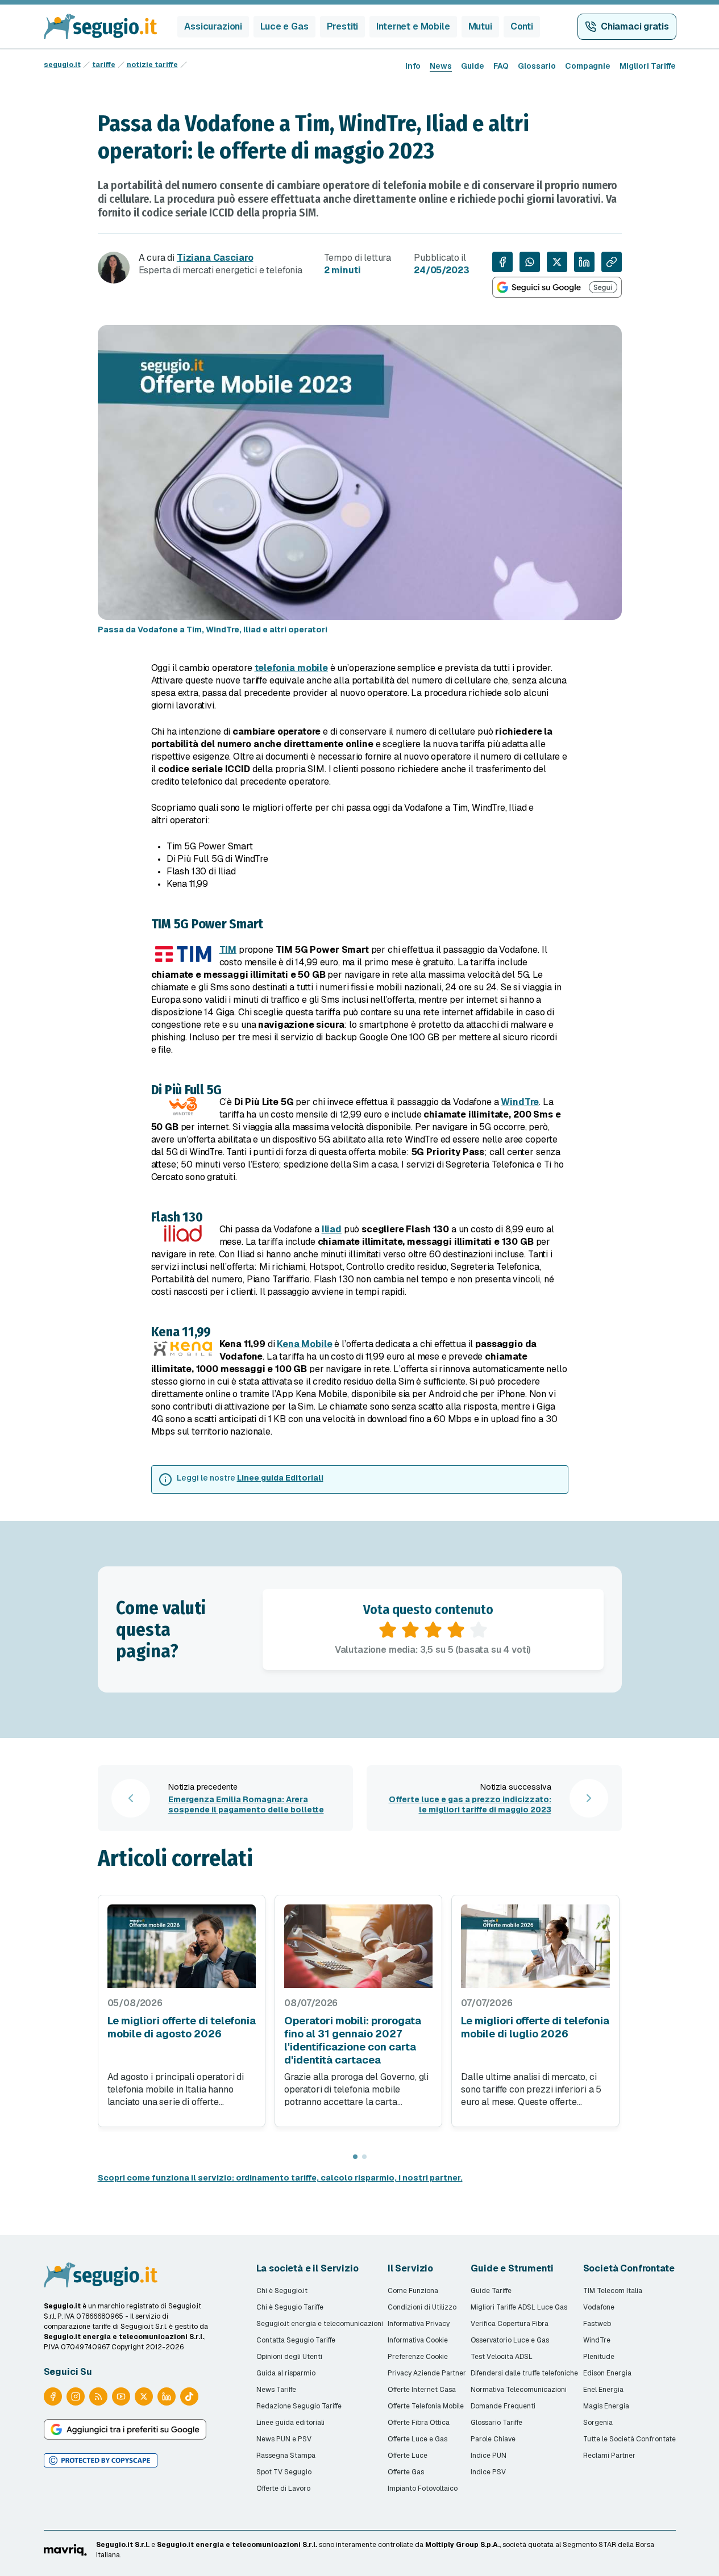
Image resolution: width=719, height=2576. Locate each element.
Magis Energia (606, 2406)
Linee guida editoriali (290, 2423)
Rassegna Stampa (286, 2456)
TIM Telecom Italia (613, 2291)
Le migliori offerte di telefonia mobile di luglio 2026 (535, 2027)
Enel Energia (603, 2390)
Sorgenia (598, 2423)
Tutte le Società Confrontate (629, 2439)
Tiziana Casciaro (215, 258)
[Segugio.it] (101, 2275)
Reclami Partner (609, 2456)
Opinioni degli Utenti (289, 2357)
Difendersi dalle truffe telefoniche (524, 2373)
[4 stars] (456, 1630)
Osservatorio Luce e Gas (510, 2340)
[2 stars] (410, 1630)
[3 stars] (433, 1630)
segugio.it (62, 65)
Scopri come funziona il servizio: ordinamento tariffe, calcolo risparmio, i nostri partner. (280, 2178)
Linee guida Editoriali (280, 1478)
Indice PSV (488, 2472)
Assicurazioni (213, 26)
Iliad (332, 1229)
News (441, 66)
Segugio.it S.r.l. (123, 2545)
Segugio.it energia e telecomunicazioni (320, 2324)
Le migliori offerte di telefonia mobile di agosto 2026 (182, 2027)
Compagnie (588, 66)
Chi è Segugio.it (282, 2291)
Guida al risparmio (286, 2373)
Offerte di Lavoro (283, 2489)
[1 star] (388, 1630)
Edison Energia (607, 2373)
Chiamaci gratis (635, 26)
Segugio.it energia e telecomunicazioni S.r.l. (237, 2545)
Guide (473, 66)
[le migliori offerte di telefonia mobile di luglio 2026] (535, 1946)
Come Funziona (413, 2291)
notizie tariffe (152, 65)
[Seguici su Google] (557, 287)
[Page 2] (364, 2157)
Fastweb (597, 2324)
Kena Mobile (304, 1344)
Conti (522, 26)
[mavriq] (65, 2550)
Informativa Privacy (419, 2324)
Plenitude (599, 2357)
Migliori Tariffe (648, 66)
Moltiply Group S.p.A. (462, 2545)
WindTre (520, 1102)
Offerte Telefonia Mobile (426, 2406)
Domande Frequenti (503, 2406)
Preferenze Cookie (418, 2357)
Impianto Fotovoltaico (423, 2489)
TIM (228, 950)
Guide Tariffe (491, 2291)
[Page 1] (355, 2157)
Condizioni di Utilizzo (422, 2307)
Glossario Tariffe (496, 2423)
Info (413, 66)
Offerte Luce (408, 2456)
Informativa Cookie (418, 2340)
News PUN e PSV (284, 2439)
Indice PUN (489, 2456)
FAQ (501, 66)
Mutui (480, 26)
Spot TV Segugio (284, 2472)
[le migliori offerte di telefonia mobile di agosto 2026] (182, 1946)
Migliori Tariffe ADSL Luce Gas (519, 2307)
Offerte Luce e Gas (417, 2439)
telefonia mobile (291, 668)
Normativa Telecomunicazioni (519, 2390)
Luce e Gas (284, 26)
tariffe (104, 65)
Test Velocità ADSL (502, 2357)
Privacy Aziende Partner (427, 2373)
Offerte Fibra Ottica (419, 2423)
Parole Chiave (493, 2439)
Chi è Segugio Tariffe (290, 2307)
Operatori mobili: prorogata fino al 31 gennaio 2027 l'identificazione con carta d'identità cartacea (353, 2040)
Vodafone (599, 2307)
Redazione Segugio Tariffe (299, 2406)
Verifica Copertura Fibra (510, 2324)
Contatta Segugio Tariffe (296, 2340)
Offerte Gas (406, 2472)
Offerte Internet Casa (422, 2390)
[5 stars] (479, 1630)
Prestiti (343, 26)
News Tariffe (276, 2390)
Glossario (537, 66)
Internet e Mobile (413, 26)
